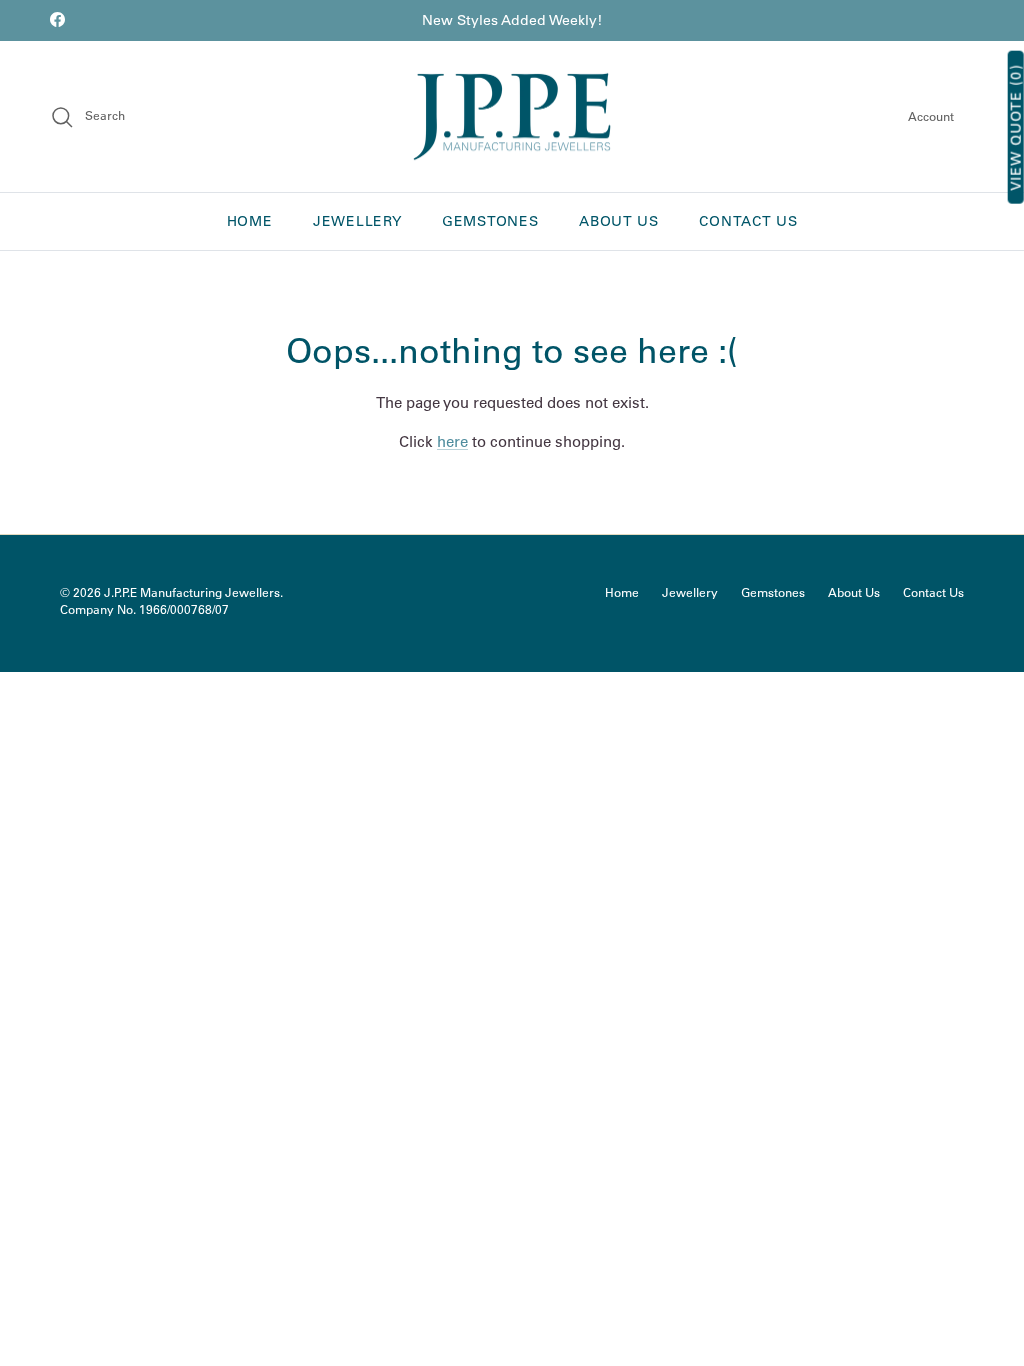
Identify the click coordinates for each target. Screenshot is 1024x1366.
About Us (619, 221)
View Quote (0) (1016, 127)
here (452, 441)
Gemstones (490, 221)
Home (250, 221)
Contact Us (748, 221)
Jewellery (357, 221)
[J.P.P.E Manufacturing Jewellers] (512, 117)
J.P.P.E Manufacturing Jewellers (192, 592)
